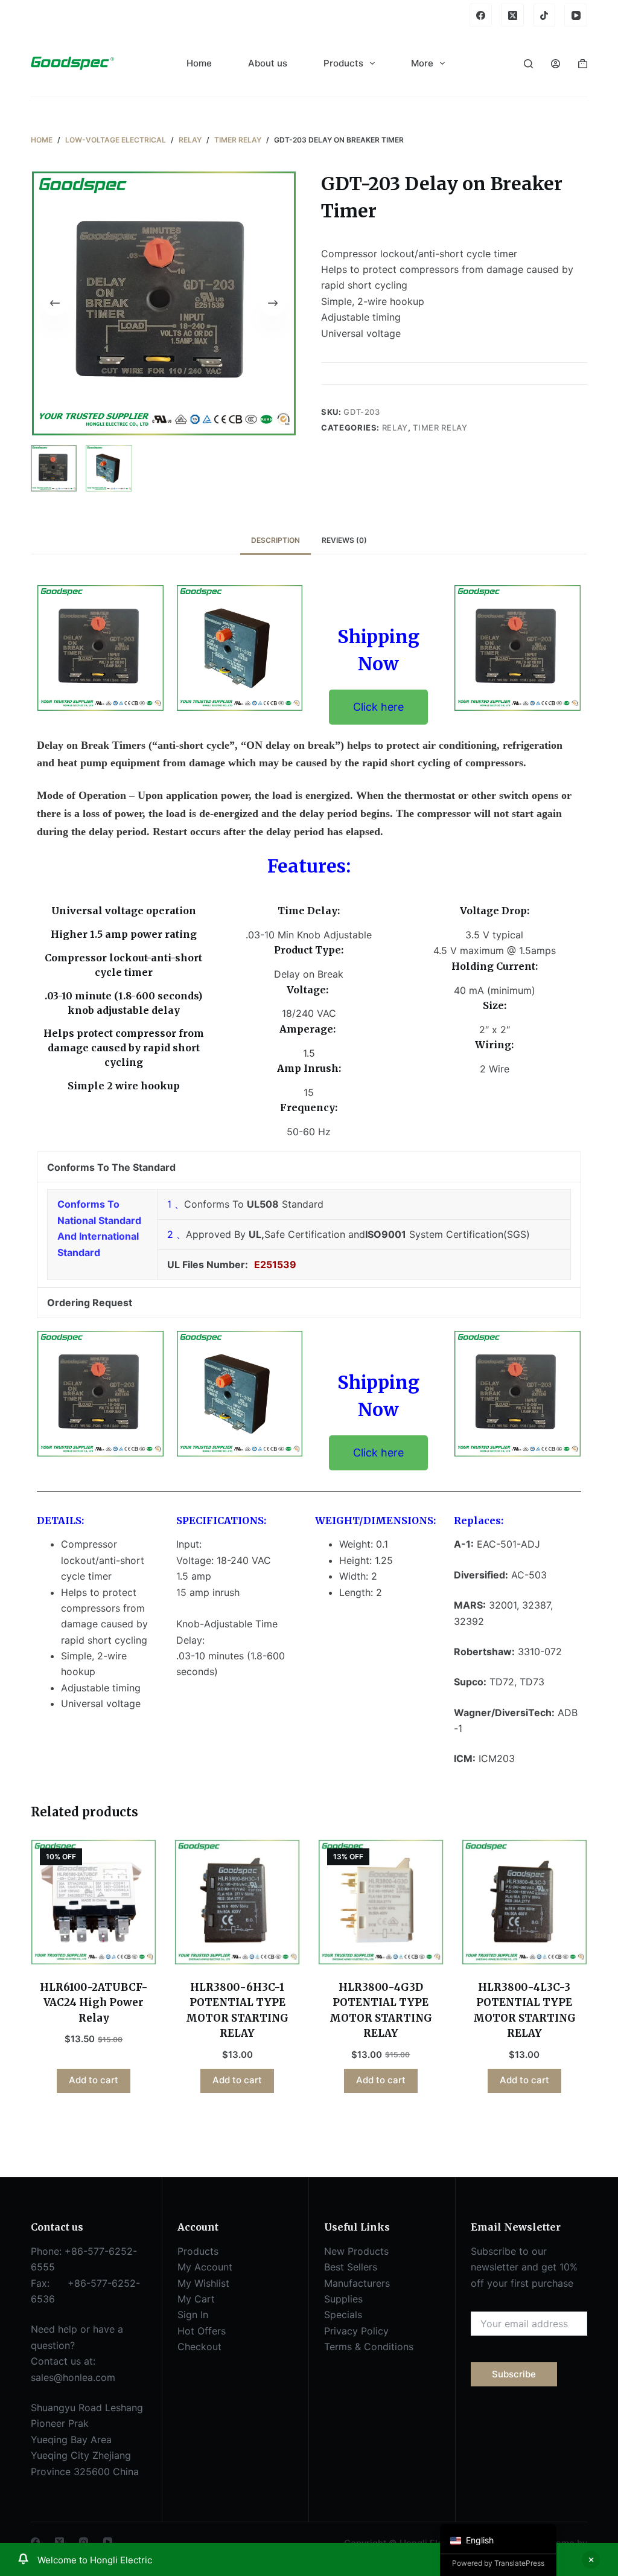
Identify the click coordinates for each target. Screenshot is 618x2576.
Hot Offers (202, 2331)
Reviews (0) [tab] (344, 540)
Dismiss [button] (591, 2560)
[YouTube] (576, 15)
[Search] (528, 64)
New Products (356, 2251)
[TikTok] (544, 15)
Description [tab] (276, 540)
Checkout (199, 2347)
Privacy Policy (356, 2331)
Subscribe (514, 2374)
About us (268, 63)
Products (343, 63)
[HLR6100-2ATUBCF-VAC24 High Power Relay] (94, 1902)
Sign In (193, 2315)
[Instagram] (84, 2542)
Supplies (343, 2299)
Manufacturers (357, 2283)
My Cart (196, 2299)
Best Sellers (351, 2267)
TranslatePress (519, 2563)
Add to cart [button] (94, 2080)
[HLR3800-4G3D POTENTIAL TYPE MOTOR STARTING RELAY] (381, 1902)
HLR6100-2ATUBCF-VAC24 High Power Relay (94, 2003)
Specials (343, 2315)
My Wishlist (203, 2283)
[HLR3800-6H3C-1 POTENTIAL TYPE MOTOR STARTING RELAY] (237, 1902)
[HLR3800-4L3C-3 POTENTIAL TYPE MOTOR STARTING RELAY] (524, 1902)
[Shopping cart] (583, 64)
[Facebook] (481, 15)
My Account (205, 2267)
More (422, 63)
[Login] (556, 64)
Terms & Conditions (369, 2347)
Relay (395, 428)
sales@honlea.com (73, 2377)
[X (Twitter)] (512, 15)
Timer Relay (440, 428)
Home (199, 63)
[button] (378, 707)
